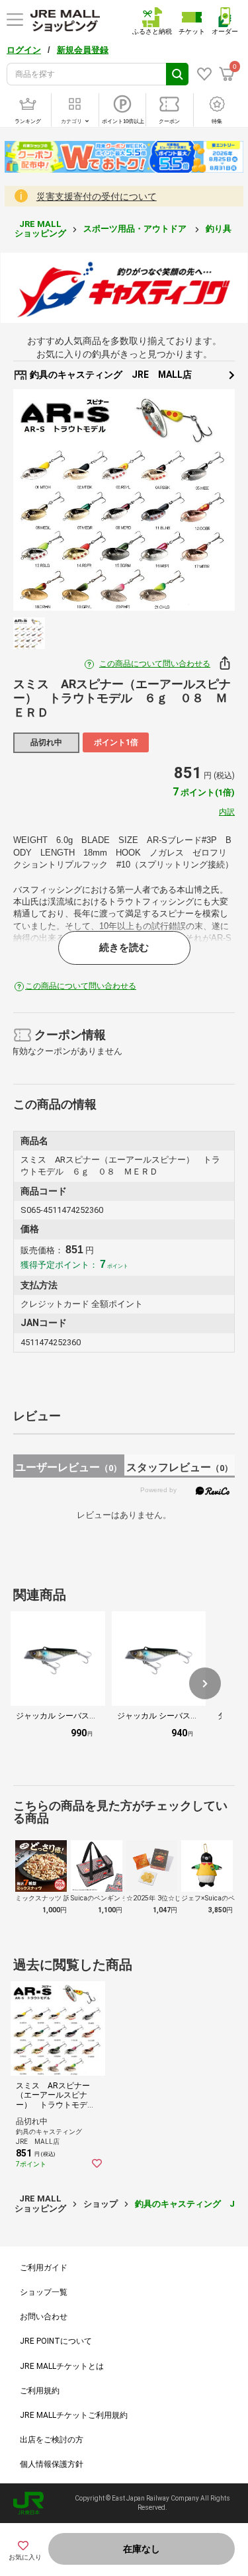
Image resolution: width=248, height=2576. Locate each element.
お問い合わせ (44, 2317)
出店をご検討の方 (52, 2440)
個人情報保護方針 (52, 2464)
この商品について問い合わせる (155, 664)
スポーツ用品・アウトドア (136, 229)
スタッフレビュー (180, 1467)
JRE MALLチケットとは (62, 2366)
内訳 (227, 812)
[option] (124, 500)
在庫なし (142, 2549)
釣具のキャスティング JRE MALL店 (110, 375)
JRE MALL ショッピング (40, 229)
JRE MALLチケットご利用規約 (74, 2415)
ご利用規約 (40, 2391)
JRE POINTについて (56, 2341)
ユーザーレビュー (68, 1467)
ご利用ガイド (44, 2268)
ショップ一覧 (44, 2292)
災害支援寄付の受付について (97, 197)
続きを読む (124, 948)
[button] (205, 1683)
